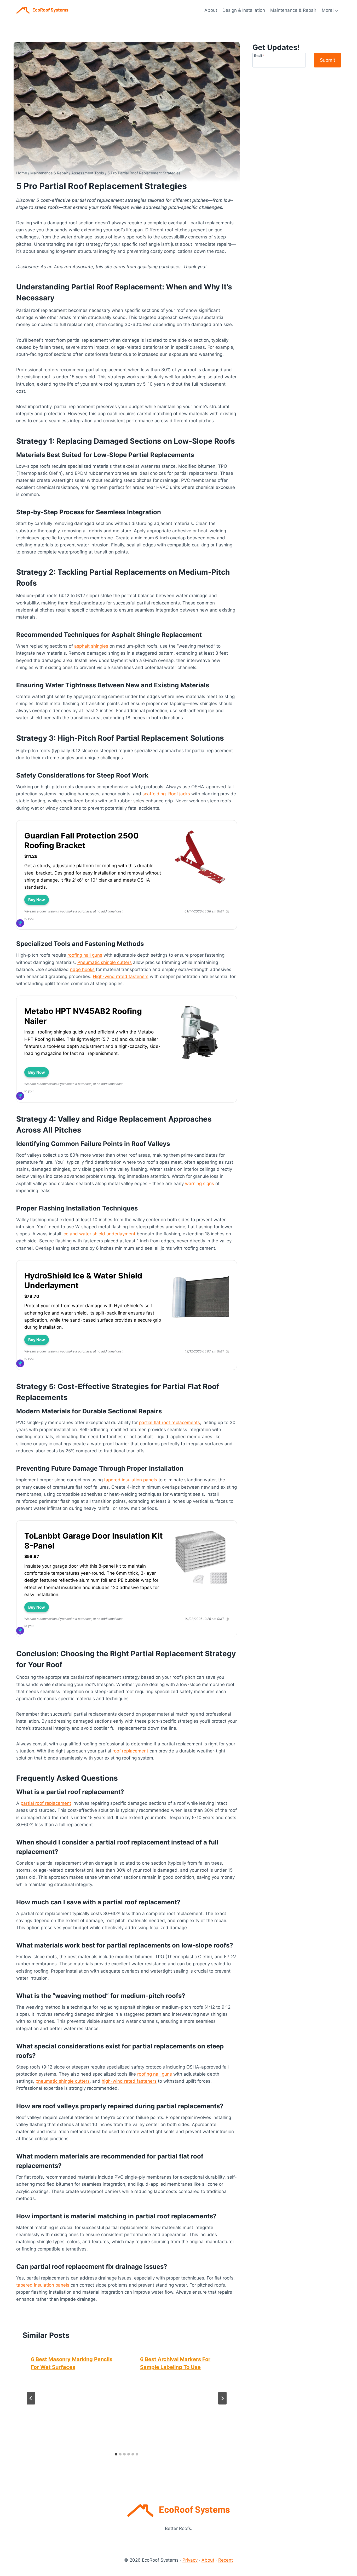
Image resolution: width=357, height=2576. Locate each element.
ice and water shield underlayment (99, 1234)
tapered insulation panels (131, 1480)
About (211, 10)
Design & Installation (244, 10)
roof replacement (130, 1751)
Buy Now (37, 900)
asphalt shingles (91, 646)
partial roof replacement (46, 1803)
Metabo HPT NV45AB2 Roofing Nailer (83, 1016)
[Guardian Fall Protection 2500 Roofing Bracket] (200, 886)
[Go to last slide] (31, 2398)
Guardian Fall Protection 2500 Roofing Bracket (82, 841)
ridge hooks (82, 969)
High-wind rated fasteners (121, 976)
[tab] (116, 2454)
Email (259, 55)
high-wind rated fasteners (129, 2081)
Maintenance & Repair (293, 10)
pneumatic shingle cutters (63, 2081)
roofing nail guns (85, 955)
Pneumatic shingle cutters (105, 962)
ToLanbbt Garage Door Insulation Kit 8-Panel (94, 1541)
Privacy (190, 2560)
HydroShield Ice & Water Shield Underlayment (83, 1281)
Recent (226, 2560)
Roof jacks (179, 794)
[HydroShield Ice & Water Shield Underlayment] (200, 1326)
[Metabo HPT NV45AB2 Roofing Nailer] (200, 1061)
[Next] (222, 2398)
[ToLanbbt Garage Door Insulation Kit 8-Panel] (200, 1586)
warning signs (200, 1184)
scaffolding (154, 794)
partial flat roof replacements (169, 1423)
